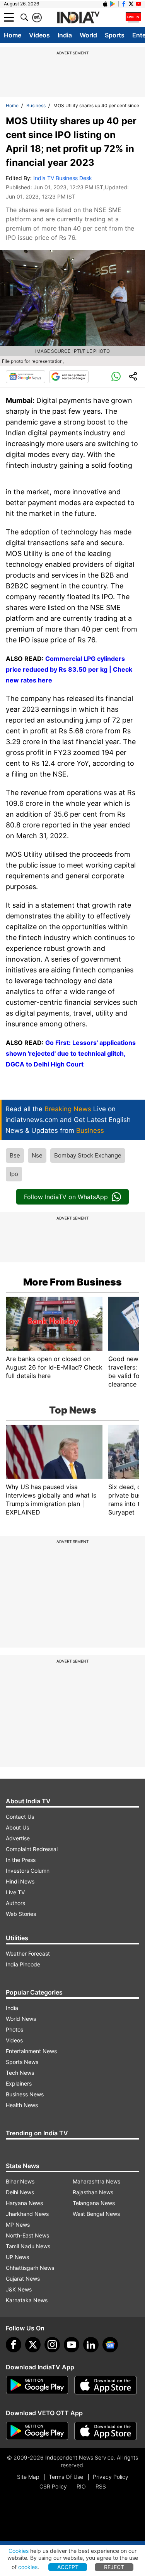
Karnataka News (27, 2300)
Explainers (19, 2083)
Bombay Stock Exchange (88, 1155)
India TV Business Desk (63, 178)
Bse (15, 1155)
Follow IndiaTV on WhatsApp (66, 1197)
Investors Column (28, 1871)
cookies (28, 2567)
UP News (17, 2257)
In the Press (21, 1860)
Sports (115, 35)
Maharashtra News (96, 2181)
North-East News (27, 2235)
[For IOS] (106, 2431)
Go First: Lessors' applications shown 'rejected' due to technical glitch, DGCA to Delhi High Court (71, 1053)
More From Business (72, 1282)
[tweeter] (33, 2345)
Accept (68, 2567)
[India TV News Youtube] (138, 4)
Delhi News (20, 2192)
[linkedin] (91, 2345)
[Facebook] (14, 2345)
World (88, 35)
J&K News (19, 2289)
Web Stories (21, 1914)
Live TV (15, 1892)
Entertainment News (31, 2051)
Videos (39, 35)
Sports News (22, 2062)
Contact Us (20, 1817)
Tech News (20, 2073)
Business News (25, 2094)
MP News (18, 2225)
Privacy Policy (111, 2477)
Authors (15, 1903)
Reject (114, 2567)
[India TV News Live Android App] (37, 2385)
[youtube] (72, 2345)
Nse (37, 1155)
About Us (17, 1827)
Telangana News (94, 2203)
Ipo (14, 1174)
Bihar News (20, 2181)
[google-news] (110, 2345)
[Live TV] (133, 17)
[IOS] (105, 4)
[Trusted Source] (69, 377)
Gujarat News (23, 2279)
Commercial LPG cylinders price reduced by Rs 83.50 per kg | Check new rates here (69, 669)
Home (13, 35)
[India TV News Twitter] (131, 4)
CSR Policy (53, 2486)
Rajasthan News (93, 2192)
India (65, 35)
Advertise (18, 1838)
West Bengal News (96, 2214)
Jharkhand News (27, 2214)
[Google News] (26, 377)
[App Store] (106, 2385)
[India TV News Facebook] (124, 4)
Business (36, 105)
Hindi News (20, 1881)
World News (21, 2019)
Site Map (28, 2477)
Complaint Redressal (32, 1849)
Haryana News (24, 2203)
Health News (22, 2105)
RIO (81, 2486)
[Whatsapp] (116, 377)
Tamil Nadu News (28, 2246)
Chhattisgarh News (30, 2268)
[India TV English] (78, 18)
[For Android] (37, 2431)
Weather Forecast (28, 1953)
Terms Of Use (66, 2477)
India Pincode (23, 1964)
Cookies (19, 2551)
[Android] (113, 4)
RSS (101, 2486)
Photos (14, 2029)
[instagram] (52, 2345)
